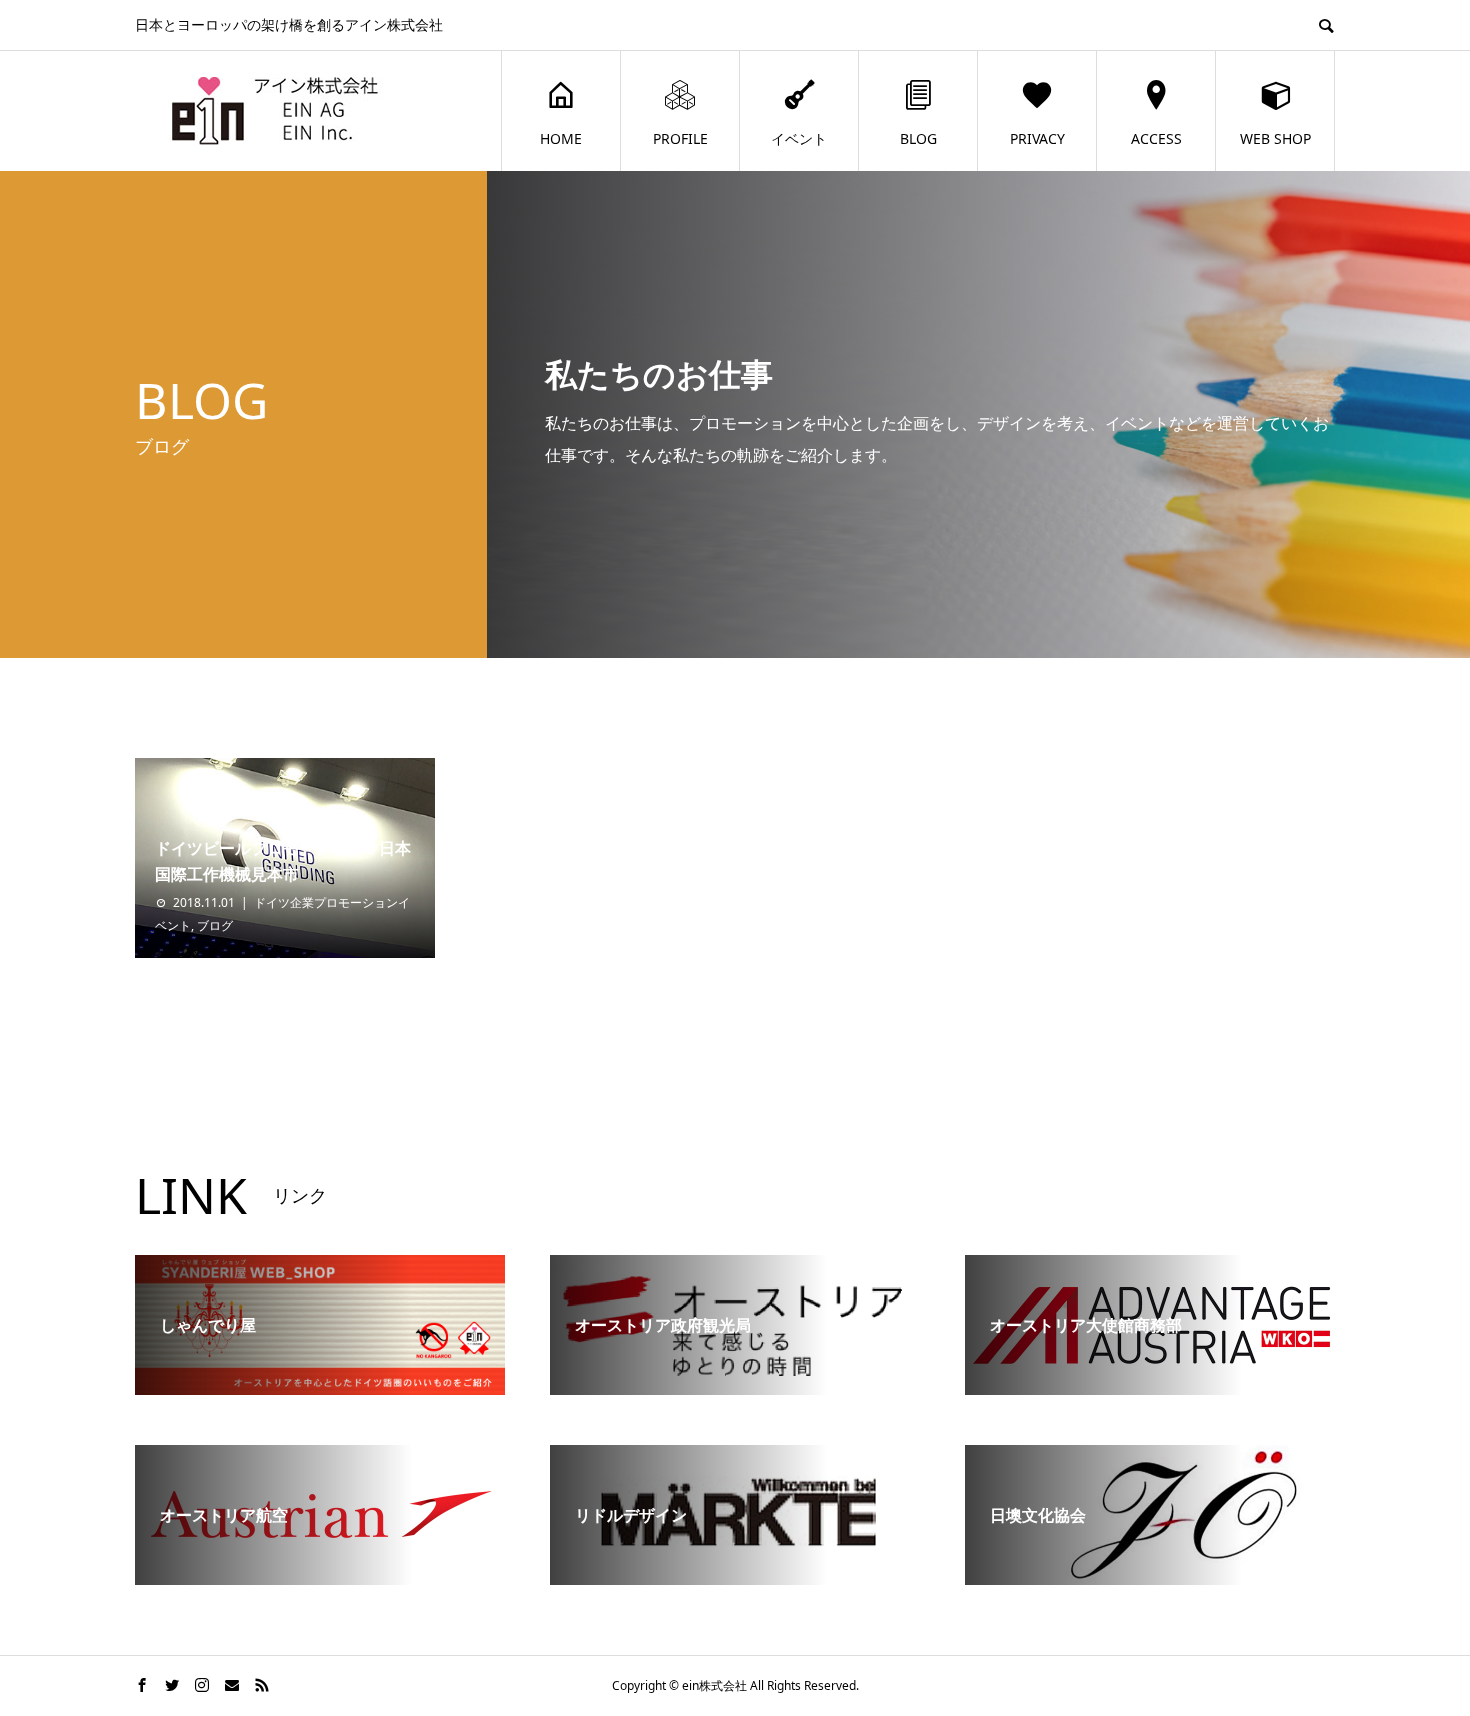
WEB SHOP (1275, 138)
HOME (561, 138)
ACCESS (1156, 138)
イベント (799, 138)
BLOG (918, 138)
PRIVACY (1037, 138)
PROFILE (680, 138)
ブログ (215, 925)
